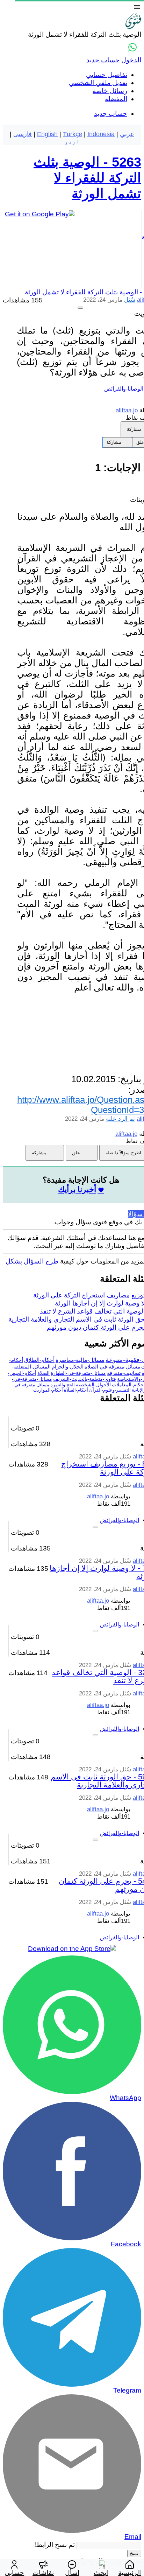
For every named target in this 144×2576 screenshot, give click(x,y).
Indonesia (101, 134)
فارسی (23, 134)
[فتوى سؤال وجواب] (133, 26)
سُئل (130, 300)
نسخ (134, 2553)
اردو (72, 141)
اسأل (72, 2572)
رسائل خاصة (110, 91)
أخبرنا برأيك (77, 1189)
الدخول (131, 60)
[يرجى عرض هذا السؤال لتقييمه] (95, 1527)
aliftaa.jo (98, 1496)
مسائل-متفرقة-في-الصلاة (112, 1367)
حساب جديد (103, 60)
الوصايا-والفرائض (124, 389)
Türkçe (73, 134)
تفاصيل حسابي (107, 75)
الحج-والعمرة (63, 1385)
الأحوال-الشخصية (93, 1385)
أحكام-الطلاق (39, 1360)
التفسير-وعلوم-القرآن (110, 1390)
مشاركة (114, 442)
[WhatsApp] (132, 47)
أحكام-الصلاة (76, 1390)
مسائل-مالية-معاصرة (80, 1360)
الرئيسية (129, 2572)
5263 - (87, 178)
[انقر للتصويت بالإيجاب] (80, 308)
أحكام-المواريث (48, 1390)
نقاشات (43, 2572)
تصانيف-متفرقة (124, 1373)
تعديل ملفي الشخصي (98, 83)
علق (76, 1153)
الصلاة (44, 1373)
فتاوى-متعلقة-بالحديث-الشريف (85, 1379)
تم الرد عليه (120, 1119)
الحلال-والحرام (68, 1367)
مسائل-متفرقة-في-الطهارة (78, 1373)
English (47, 134)
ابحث (101, 2572)
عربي (127, 134)
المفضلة (116, 99)
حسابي (14, 2572)
